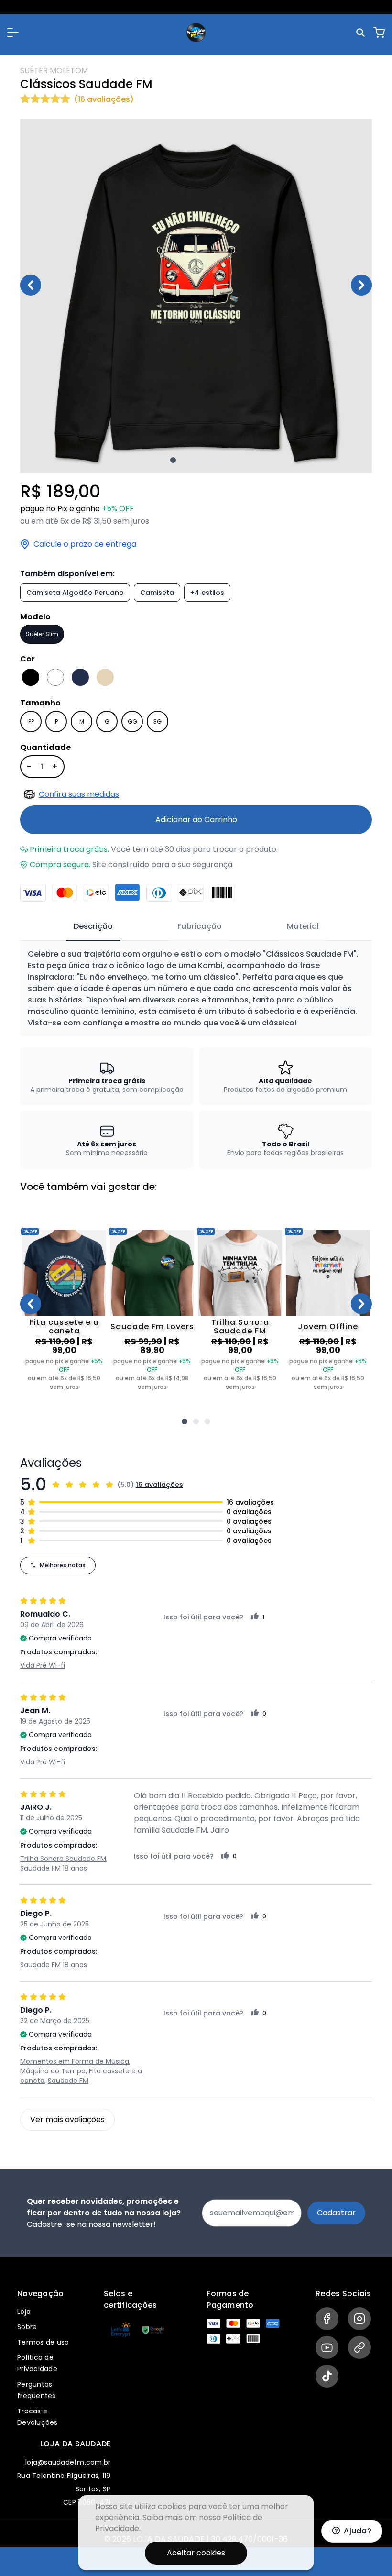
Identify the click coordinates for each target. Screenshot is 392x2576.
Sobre (27, 2327)
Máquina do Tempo (53, 2071)
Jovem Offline (328, 1327)
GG (132, 721)
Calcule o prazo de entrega (85, 544)
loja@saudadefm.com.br (68, 2462)
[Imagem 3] (196, 460)
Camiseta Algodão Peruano (75, 593)
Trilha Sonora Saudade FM (240, 1327)
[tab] (93, 927)
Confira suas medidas (79, 794)
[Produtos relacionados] (185, 1421)
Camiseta (157, 593)
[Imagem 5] (219, 460)
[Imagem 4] (207, 460)
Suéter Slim (42, 634)
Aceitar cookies (196, 2553)
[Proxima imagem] (361, 285)
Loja (24, 2312)
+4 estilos (207, 593)
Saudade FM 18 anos (54, 1868)
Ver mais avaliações (67, 2119)
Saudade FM (68, 2081)
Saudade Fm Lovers (152, 1327)
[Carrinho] (379, 33)
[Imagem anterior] (31, 285)
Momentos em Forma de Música (75, 2061)
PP (31, 721)
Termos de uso (43, 2342)
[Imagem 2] (185, 460)
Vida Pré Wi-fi (43, 1665)
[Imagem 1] (173, 460)
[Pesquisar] (362, 33)
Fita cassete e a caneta (64, 1327)
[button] (13, 33)
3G (158, 721)
